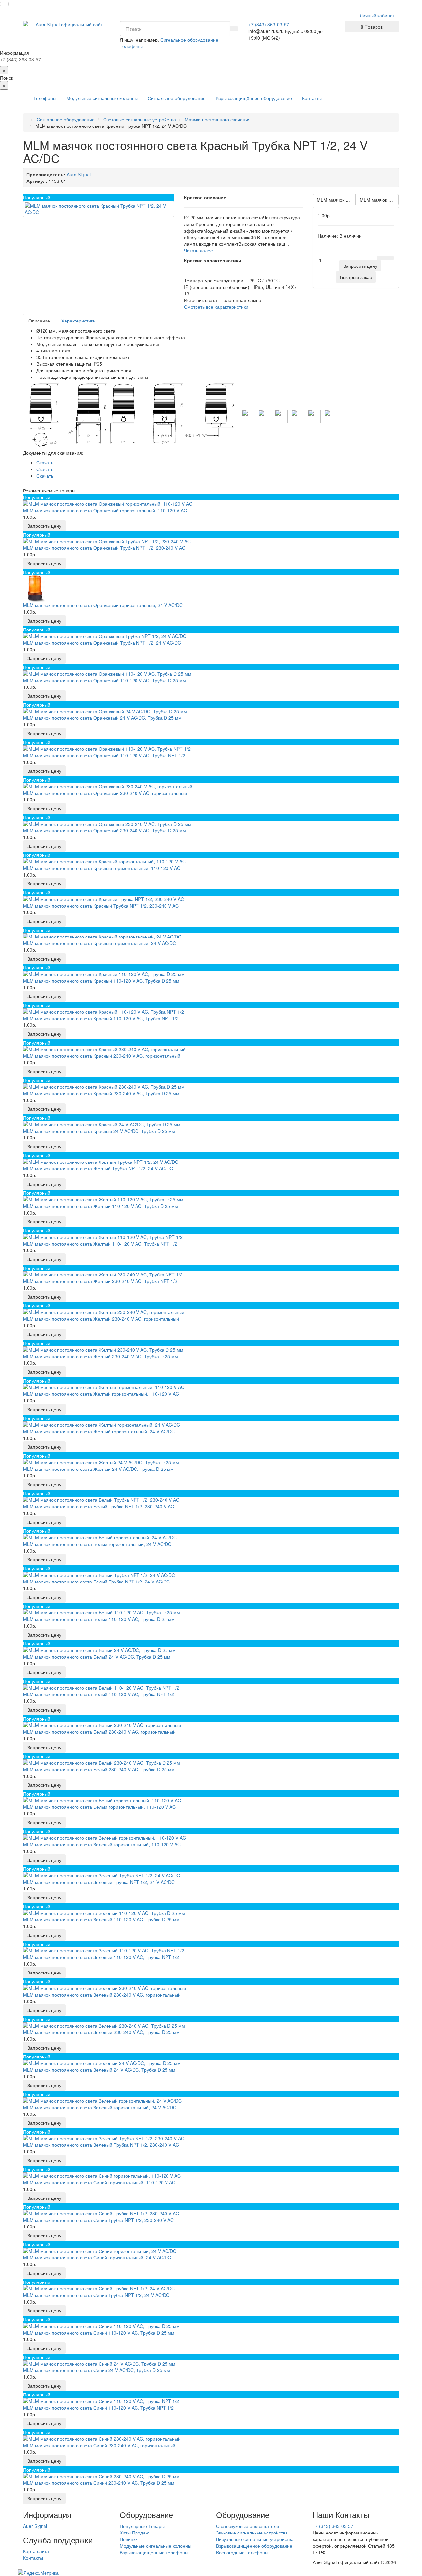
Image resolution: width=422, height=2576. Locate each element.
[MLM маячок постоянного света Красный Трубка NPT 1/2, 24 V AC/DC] (99, 209)
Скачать (45, 462)
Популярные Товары (142, 2526)
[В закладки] (381, 258)
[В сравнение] (389, 258)
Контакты (312, 98)
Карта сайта (36, 2551)
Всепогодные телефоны (242, 2552)
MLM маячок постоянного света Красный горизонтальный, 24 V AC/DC (336, 200)
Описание (39, 321)
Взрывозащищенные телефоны (154, 2552)
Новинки (129, 2539)
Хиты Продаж (134, 2533)
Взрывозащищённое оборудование (254, 98)
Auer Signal (35, 2526)
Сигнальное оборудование (177, 98)
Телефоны (45, 98)
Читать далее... (200, 250)
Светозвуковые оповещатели (247, 2526)
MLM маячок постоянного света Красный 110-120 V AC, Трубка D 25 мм (379, 200)
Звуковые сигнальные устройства (252, 2533)
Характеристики (78, 321)
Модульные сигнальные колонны (102, 98)
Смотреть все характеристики (216, 307)
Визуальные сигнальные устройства (255, 2539)
